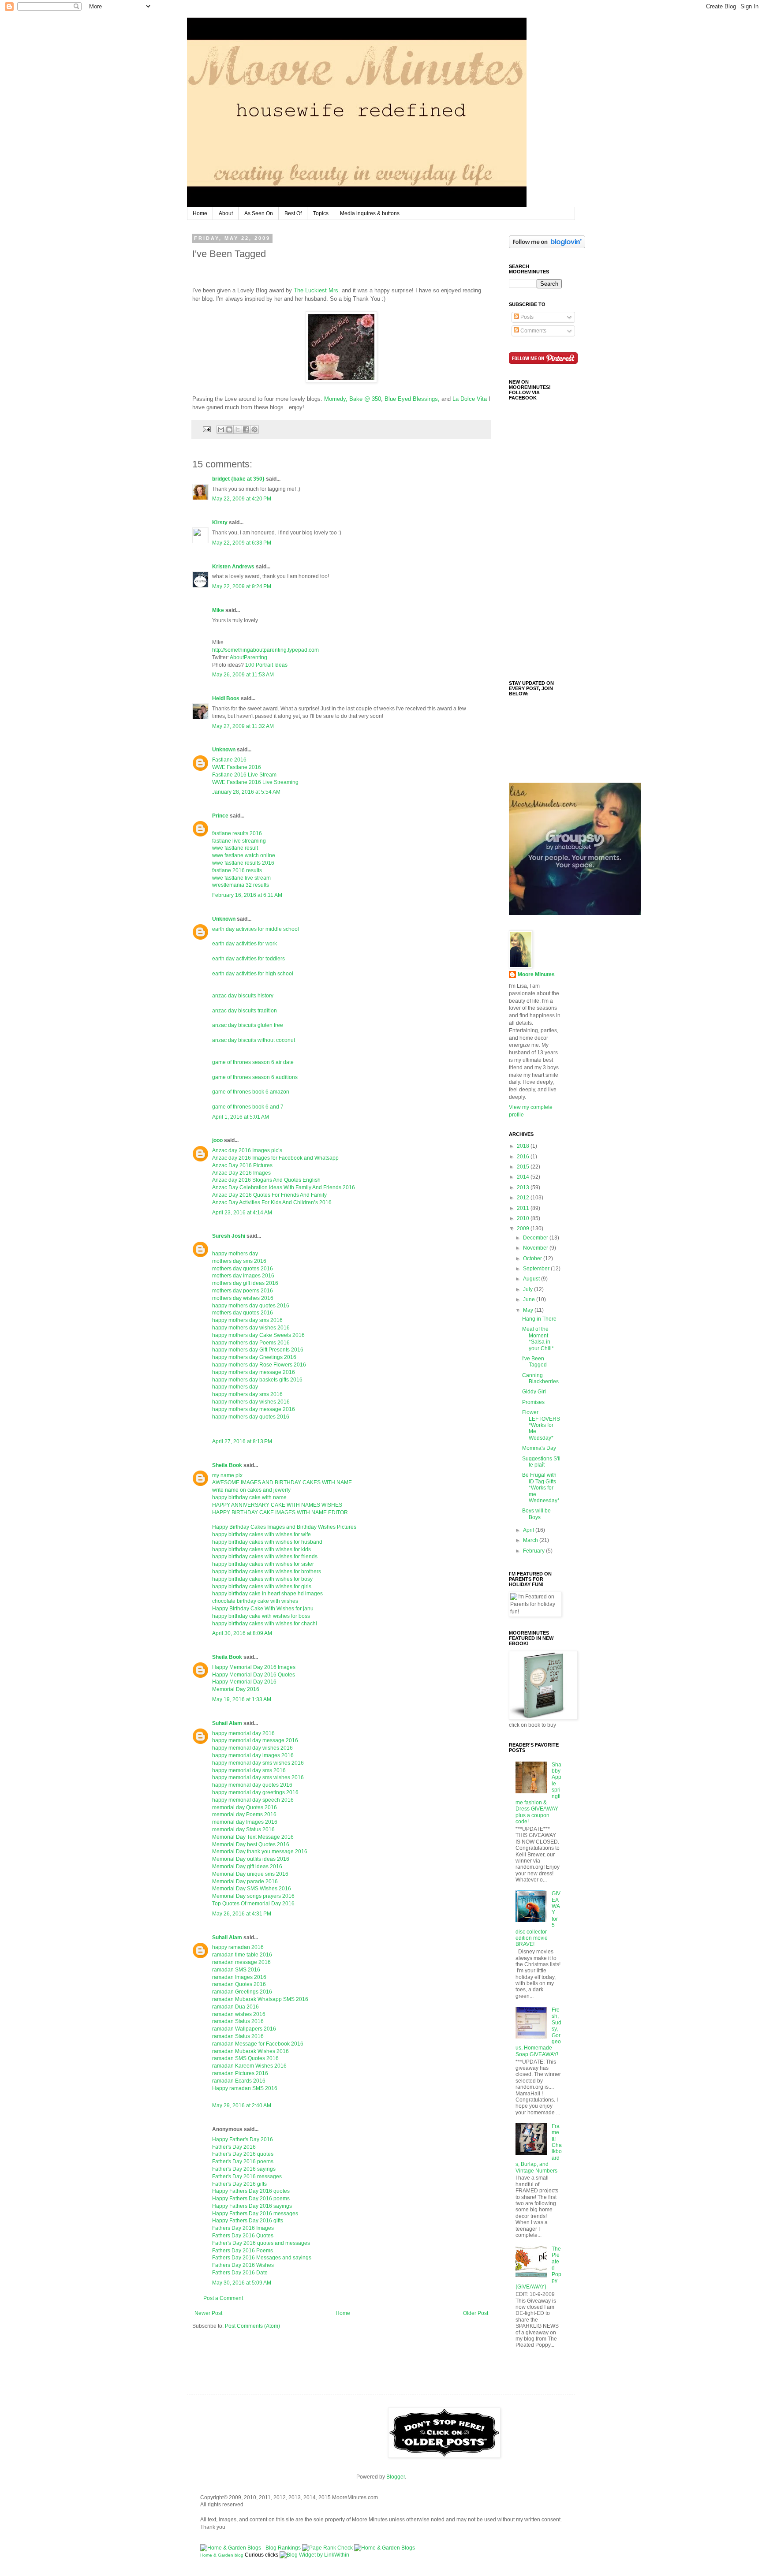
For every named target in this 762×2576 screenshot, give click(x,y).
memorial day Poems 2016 (244, 1814)
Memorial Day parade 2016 (245, 1882)
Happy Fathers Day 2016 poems (251, 2199)
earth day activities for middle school (256, 929)
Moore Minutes (536, 974)
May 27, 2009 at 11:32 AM (243, 726)
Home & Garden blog (222, 2555)
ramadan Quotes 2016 (239, 1984)
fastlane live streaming (239, 841)
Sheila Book (227, 1465)
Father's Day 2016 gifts (239, 2184)
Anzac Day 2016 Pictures (242, 1165)
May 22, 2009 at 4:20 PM (242, 499)
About (226, 213)
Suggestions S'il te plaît (541, 1462)
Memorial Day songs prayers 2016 (253, 1896)
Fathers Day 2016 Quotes (243, 2236)
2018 (524, 1146)
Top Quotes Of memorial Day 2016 (253, 1904)
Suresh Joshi (229, 1236)
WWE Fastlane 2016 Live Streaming (255, 782)
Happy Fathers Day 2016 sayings (252, 2206)
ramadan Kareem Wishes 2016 (249, 2066)
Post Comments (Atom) (252, 2326)
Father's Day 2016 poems (243, 2162)
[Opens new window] (341, 347)
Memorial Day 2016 (236, 1689)
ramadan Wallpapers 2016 (244, 2029)
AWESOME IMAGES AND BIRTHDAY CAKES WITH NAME (282, 1482)
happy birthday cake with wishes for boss (261, 1616)
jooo (217, 1140)
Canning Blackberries (540, 1378)
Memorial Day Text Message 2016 (253, 1837)
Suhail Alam (227, 1723)
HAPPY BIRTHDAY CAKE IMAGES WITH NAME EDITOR (280, 1512)
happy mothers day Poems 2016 (251, 1343)
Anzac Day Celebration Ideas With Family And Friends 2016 (284, 1187)
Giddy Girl (534, 1392)
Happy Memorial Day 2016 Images (254, 1667)
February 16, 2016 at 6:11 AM (247, 895)
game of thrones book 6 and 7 (248, 1107)
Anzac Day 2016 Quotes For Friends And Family (269, 1195)
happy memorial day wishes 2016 (252, 1748)
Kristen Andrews (233, 567)
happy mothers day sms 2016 (247, 1320)
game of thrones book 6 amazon (251, 1092)
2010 (524, 1218)
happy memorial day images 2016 (253, 1755)
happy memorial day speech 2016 (253, 1800)
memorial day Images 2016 (245, 1822)
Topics (321, 213)
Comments (533, 331)
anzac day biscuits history (243, 996)
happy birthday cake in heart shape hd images (267, 1594)
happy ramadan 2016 (238, 1947)
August (532, 1279)
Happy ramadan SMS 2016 (245, 2088)
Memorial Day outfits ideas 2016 (251, 1859)
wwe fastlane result (235, 848)
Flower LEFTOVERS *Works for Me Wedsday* (541, 1425)
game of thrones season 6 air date (253, 1062)
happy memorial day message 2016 (255, 1740)
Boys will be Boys (536, 1514)
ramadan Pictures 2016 (240, 2073)
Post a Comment (223, 2298)
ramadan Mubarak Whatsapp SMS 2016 (260, 1999)
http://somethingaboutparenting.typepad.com (265, 650)
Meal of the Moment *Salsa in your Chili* (538, 1338)
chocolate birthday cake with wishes (255, 1601)
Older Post (476, 2313)
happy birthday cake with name (249, 1497)
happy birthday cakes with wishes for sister (263, 1564)
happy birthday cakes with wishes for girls (262, 1587)
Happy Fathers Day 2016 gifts (248, 2221)
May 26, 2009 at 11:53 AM (243, 675)
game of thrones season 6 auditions (255, 1077)
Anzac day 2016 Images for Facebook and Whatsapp (275, 1158)
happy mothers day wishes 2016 (251, 1328)
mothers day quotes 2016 (243, 1269)
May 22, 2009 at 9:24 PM (242, 586)
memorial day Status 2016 (243, 1829)
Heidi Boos (226, 698)
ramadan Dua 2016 (235, 2007)
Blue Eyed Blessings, (413, 399)
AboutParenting (248, 657)
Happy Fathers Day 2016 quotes (251, 2191)
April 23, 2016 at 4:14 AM (242, 1213)
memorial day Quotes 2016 (245, 1807)
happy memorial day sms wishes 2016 (258, 1763)
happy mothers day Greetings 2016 (254, 1357)
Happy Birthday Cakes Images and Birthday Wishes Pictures (284, 1527)
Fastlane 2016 (229, 760)
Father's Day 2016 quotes (243, 2154)
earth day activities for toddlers (248, 959)
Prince (220, 816)
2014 (524, 1177)
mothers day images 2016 (243, 1276)
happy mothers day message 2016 (254, 1372)
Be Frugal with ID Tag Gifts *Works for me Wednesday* (541, 1488)
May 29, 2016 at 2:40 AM (242, 2106)
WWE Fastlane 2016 (237, 767)
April (529, 1530)
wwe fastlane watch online (244, 855)
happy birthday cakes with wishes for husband (267, 1542)
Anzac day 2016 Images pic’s (247, 1150)
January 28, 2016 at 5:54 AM (246, 792)
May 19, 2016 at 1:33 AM (242, 1699)
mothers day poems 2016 (243, 1291)
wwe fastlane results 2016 (243, 863)
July (529, 1289)
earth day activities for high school (253, 974)
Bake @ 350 (365, 399)
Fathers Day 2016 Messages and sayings (262, 2258)
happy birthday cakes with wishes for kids (261, 1549)
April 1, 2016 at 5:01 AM (241, 1117)
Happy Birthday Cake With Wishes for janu (263, 1609)
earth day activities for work (245, 944)
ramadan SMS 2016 (236, 1970)
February (534, 1551)
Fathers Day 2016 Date (240, 2273)
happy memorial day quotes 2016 (252, 1785)
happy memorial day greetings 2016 (255, 1792)
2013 (524, 1187)
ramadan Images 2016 (239, 1977)
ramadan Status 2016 (238, 2021)
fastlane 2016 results (237, 870)
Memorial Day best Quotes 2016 (251, 1844)
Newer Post (208, 2313)
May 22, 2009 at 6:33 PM (242, 543)
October (533, 1258)
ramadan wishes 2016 (239, 2014)
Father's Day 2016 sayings (244, 2169)
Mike (218, 610)
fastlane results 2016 (237, 833)
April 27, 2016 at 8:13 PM (242, 1441)
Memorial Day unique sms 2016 (250, 1874)
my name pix (227, 1475)
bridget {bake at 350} (238, 479)
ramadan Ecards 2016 (239, 2081)
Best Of (293, 213)
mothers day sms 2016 (239, 1261)
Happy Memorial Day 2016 (244, 1682)
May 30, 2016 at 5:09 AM (242, 2283)
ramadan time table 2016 (242, 1955)
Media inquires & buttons (370, 213)
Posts (526, 317)
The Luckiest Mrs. (317, 290)
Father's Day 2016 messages (247, 2177)
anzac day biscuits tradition (245, 1011)
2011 (524, 1208)
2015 (524, 1167)
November (536, 1248)
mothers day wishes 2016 (243, 1298)
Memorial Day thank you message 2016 (260, 1852)
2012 (524, 1198)
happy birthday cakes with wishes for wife (261, 1534)
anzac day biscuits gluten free (248, 1025)
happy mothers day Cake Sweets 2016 (258, 1335)
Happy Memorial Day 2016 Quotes (254, 1675)
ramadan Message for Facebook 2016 (258, 2044)
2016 (524, 1157)
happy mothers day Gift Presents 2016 (258, 1350)
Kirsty (220, 523)
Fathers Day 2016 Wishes (243, 2265)
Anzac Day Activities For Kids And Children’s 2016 (272, 1202)
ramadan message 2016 (241, 1962)
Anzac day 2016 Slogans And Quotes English (266, 1180)
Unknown (224, 750)
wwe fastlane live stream (241, 878)
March (531, 1540)
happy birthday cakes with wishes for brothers (267, 1572)
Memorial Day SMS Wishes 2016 (252, 1889)
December (536, 1238)
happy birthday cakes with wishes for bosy (262, 1579)
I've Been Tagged (534, 1362)
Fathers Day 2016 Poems (243, 2251)
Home (200, 213)
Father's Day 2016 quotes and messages (261, 2243)
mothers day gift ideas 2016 (245, 1283)
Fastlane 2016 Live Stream (244, 775)
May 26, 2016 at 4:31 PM (242, 1914)
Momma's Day (539, 1448)
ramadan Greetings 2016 (242, 1992)
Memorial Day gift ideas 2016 (247, 1867)
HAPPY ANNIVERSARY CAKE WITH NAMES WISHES (277, 1505)
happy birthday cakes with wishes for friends (265, 1557)
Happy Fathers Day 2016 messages (255, 2214)
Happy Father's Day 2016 (243, 2139)
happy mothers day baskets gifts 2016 (257, 1380)
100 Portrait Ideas (266, 665)
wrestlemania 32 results (241, 885)
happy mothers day (235, 1254)
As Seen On (259, 213)
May (529, 1310)
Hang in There (539, 1319)
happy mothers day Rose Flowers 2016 (259, 1365)
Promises (533, 1402)
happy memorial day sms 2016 (249, 1770)
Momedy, (336, 399)
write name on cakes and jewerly (251, 1490)
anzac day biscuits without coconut (254, 1040)
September (537, 1269)
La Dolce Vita (470, 399)
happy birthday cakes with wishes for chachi (265, 1624)
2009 (524, 1228)
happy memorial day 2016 (243, 1733)
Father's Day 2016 (234, 2147)
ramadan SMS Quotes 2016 (245, 2058)
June (530, 1299)
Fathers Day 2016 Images (243, 2228)
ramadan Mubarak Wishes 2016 (250, 2051)
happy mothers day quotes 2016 (251, 1306)
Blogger (396, 2477)
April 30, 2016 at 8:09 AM (242, 1633)
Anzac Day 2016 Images (241, 1173)
